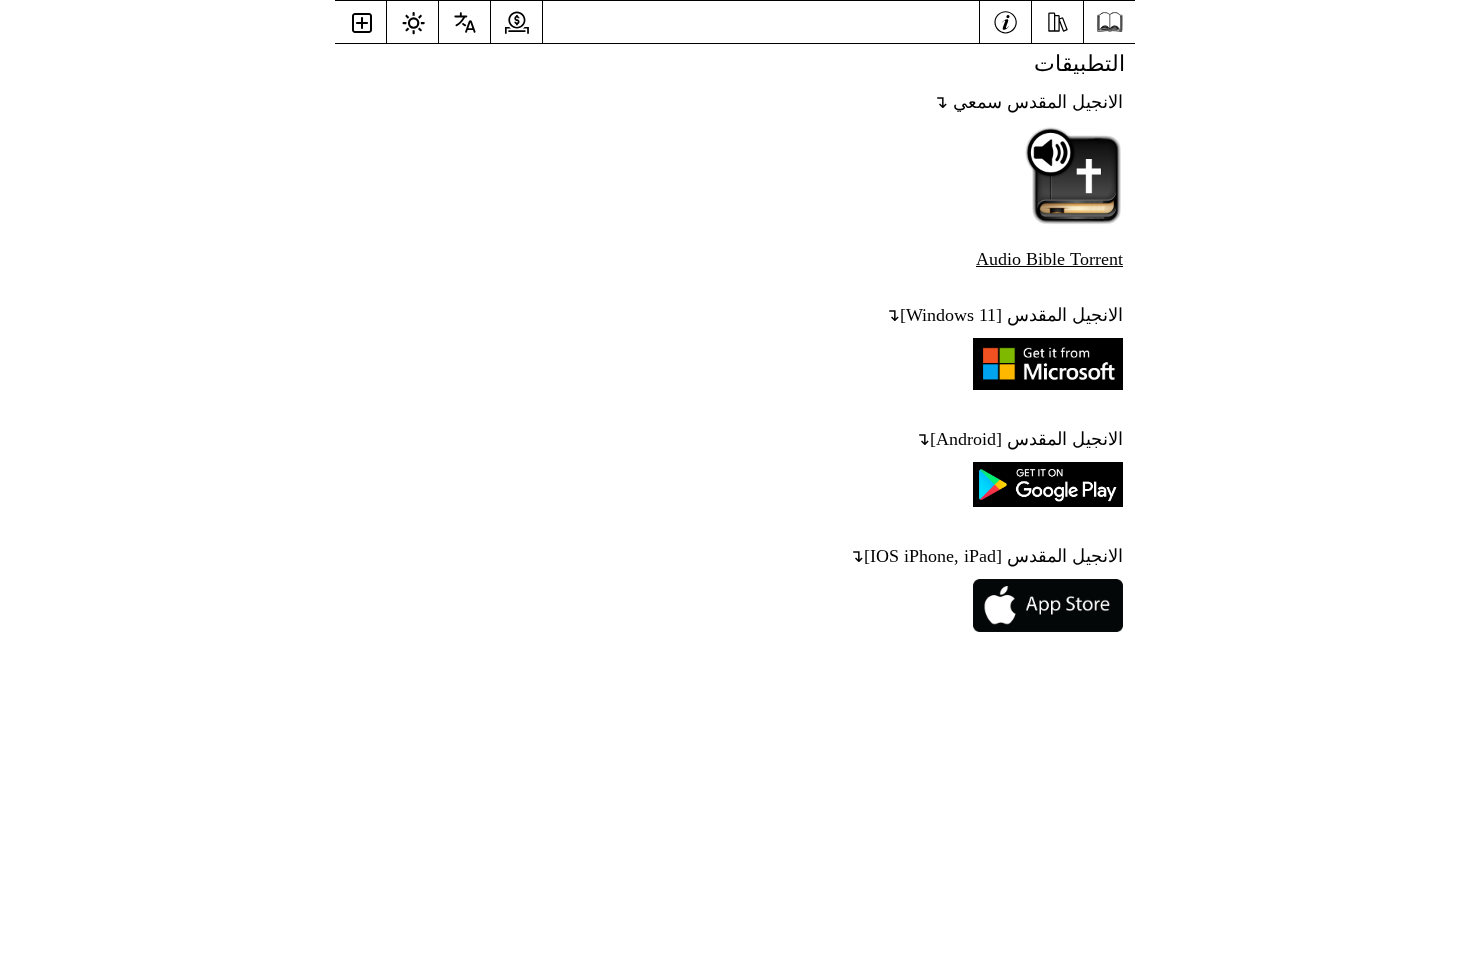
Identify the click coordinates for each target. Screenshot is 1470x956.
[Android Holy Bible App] (1043, 501)
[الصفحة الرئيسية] (1109, 22)
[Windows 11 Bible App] (1043, 384)
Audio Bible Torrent (1049, 259)
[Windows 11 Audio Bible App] (1068, 219)
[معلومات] (1005, 20)
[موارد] (1057, 20)
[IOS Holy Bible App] (1043, 626)
